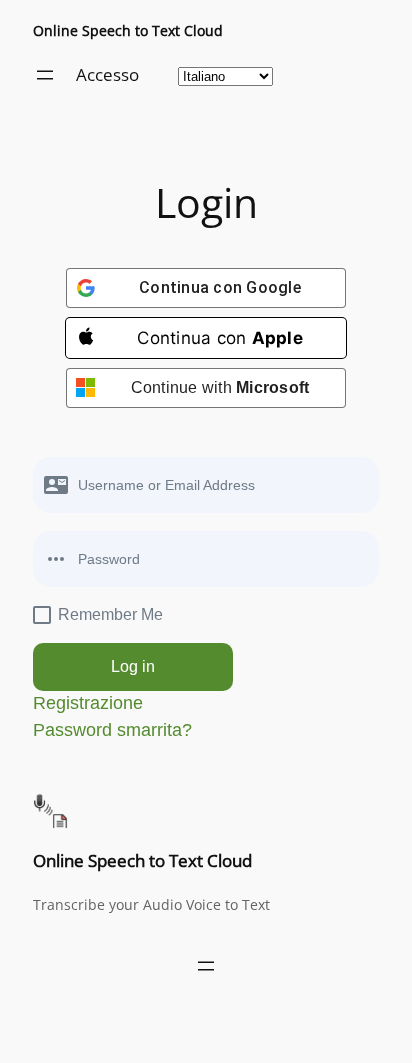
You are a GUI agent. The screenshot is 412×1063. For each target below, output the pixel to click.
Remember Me (110, 614)
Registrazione (88, 703)
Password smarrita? (112, 730)
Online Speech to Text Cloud (128, 30)
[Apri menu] (45, 75)
